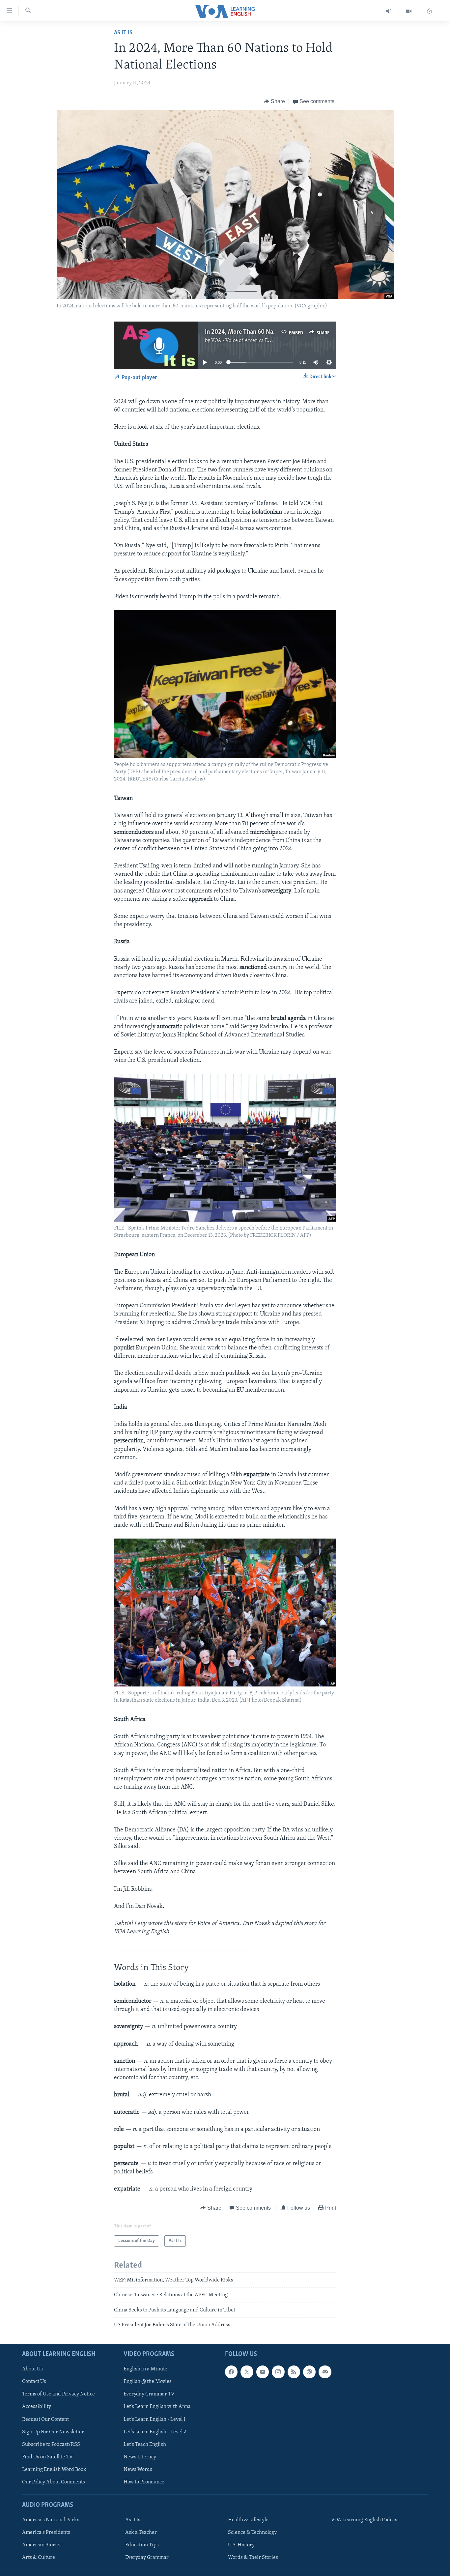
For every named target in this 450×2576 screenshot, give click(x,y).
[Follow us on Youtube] (263, 2372)
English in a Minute (145, 2369)
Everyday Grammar (147, 2558)
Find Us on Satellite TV (47, 2457)
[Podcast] (309, 2372)
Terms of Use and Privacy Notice (58, 2394)
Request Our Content (45, 2419)
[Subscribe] (325, 2372)
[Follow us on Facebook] (231, 2372)
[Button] (274, 101)
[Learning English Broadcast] (389, 11)
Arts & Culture (39, 2558)
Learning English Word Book (54, 2469)
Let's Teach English (145, 2444)
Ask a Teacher (141, 2533)
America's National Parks (51, 2520)
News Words (138, 2469)
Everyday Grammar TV (149, 2394)
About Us (32, 2369)
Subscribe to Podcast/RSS (51, 2444)
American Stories (42, 2545)
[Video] (409, 11)
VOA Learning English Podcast (365, 2520)
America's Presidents (46, 2533)
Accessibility (37, 2407)
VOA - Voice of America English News (253, 341)
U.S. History (241, 2545)
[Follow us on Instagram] (278, 2372)
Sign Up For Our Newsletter (53, 2432)
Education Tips (142, 2545)
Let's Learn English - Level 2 (155, 2432)
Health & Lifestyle (248, 2520)
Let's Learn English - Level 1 (155, 2419)
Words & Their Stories (253, 2558)
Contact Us (34, 2382)
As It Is (123, 33)
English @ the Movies (148, 2382)
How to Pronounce (144, 2482)
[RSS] (294, 2372)
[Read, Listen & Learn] (429, 11)
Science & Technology (252, 2533)
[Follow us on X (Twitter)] (247, 2372)
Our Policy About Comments (54, 2482)
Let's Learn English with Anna (157, 2407)
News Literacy (140, 2457)
